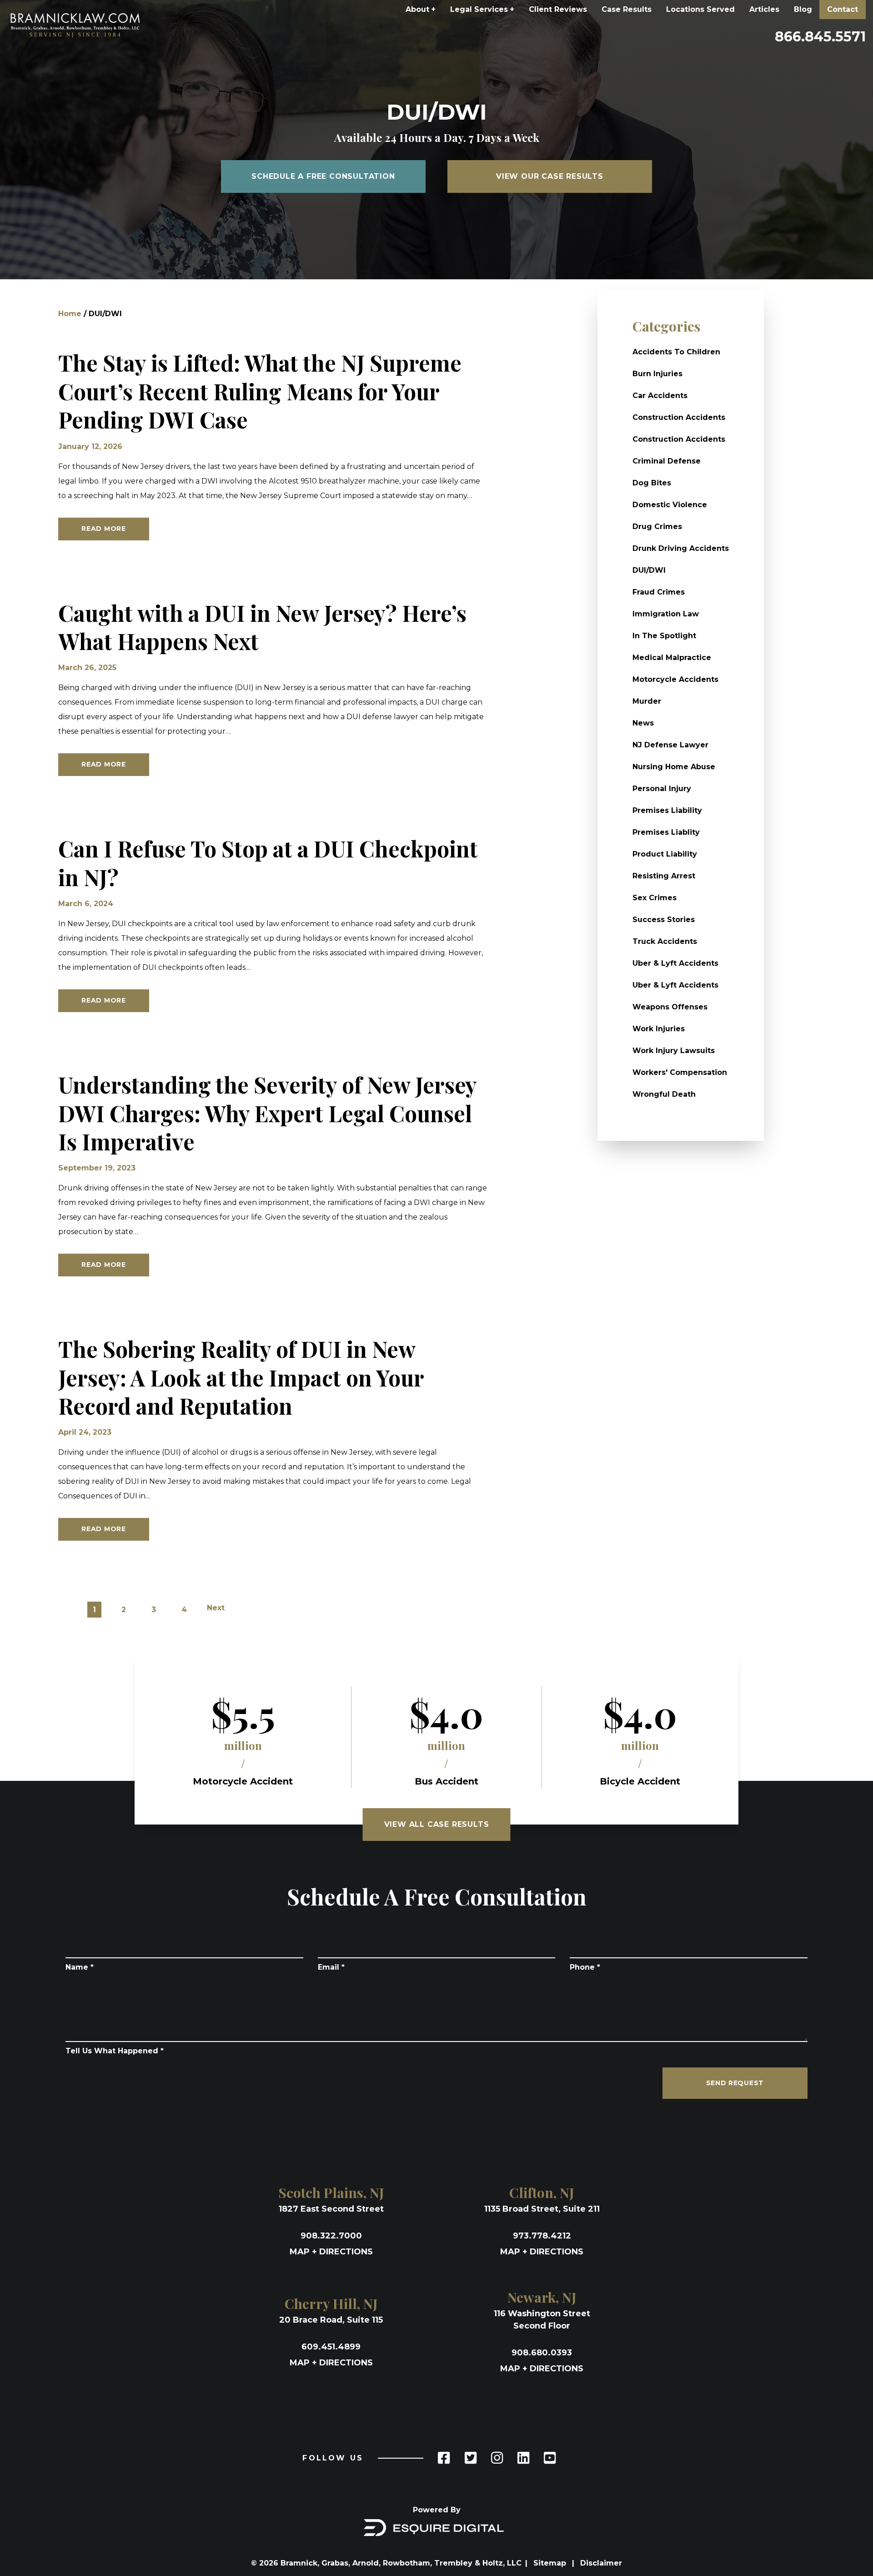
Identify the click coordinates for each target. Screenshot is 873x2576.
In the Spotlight (664, 636)
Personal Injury (662, 789)
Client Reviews (558, 9)
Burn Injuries (657, 374)
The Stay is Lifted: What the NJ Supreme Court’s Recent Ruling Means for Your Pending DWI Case (260, 391)
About (421, 9)
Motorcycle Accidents (675, 679)
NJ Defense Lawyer (670, 745)
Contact (843, 9)
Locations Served (700, 9)
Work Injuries (659, 1029)
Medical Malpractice (672, 658)
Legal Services (482, 9)
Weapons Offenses (670, 1007)
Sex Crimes (655, 898)
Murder (647, 701)
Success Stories (664, 920)
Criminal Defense (667, 461)
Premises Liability (667, 810)
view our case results (550, 176)
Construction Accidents (679, 417)
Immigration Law (666, 614)
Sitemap (551, 2563)
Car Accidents (660, 396)
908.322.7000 (331, 2236)
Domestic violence (670, 505)
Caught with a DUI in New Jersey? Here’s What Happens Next (262, 627)
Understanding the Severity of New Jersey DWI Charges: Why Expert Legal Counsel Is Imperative (267, 1113)
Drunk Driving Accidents (681, 548)
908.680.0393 (542, 2353)
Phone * (585, 1967)
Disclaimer (601, 2563)
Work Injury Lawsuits (674, 1051)
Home (70, 314)
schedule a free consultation (323, 176)
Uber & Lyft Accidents (675, 963)
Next (216, 1608)
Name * (80, 1967)
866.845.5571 (820, 37)
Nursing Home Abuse (674, 767)
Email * (331, 1967)
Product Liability (665, 854)
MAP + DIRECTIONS (331, 2252)
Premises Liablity (666, 832)
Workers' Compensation (680, 1072)
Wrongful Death (664, 1094)
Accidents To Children (676, 352)
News (643, 723)
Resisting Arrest (664, 876)
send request (735, 2083)
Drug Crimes (657, 527)
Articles (764, 9)
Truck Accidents (665, 941)
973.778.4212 (542, 2236)
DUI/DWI (649, 570)
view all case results (437, 1824)
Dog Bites (652, 483)
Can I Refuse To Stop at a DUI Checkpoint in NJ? (268, 863)
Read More (103, 529)
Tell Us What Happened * (115, 2051)
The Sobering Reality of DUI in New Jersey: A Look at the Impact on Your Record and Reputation (241, 1377)
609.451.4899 (331, 2347)
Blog (803, 9)
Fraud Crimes (659, 592)
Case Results (627, 9)
